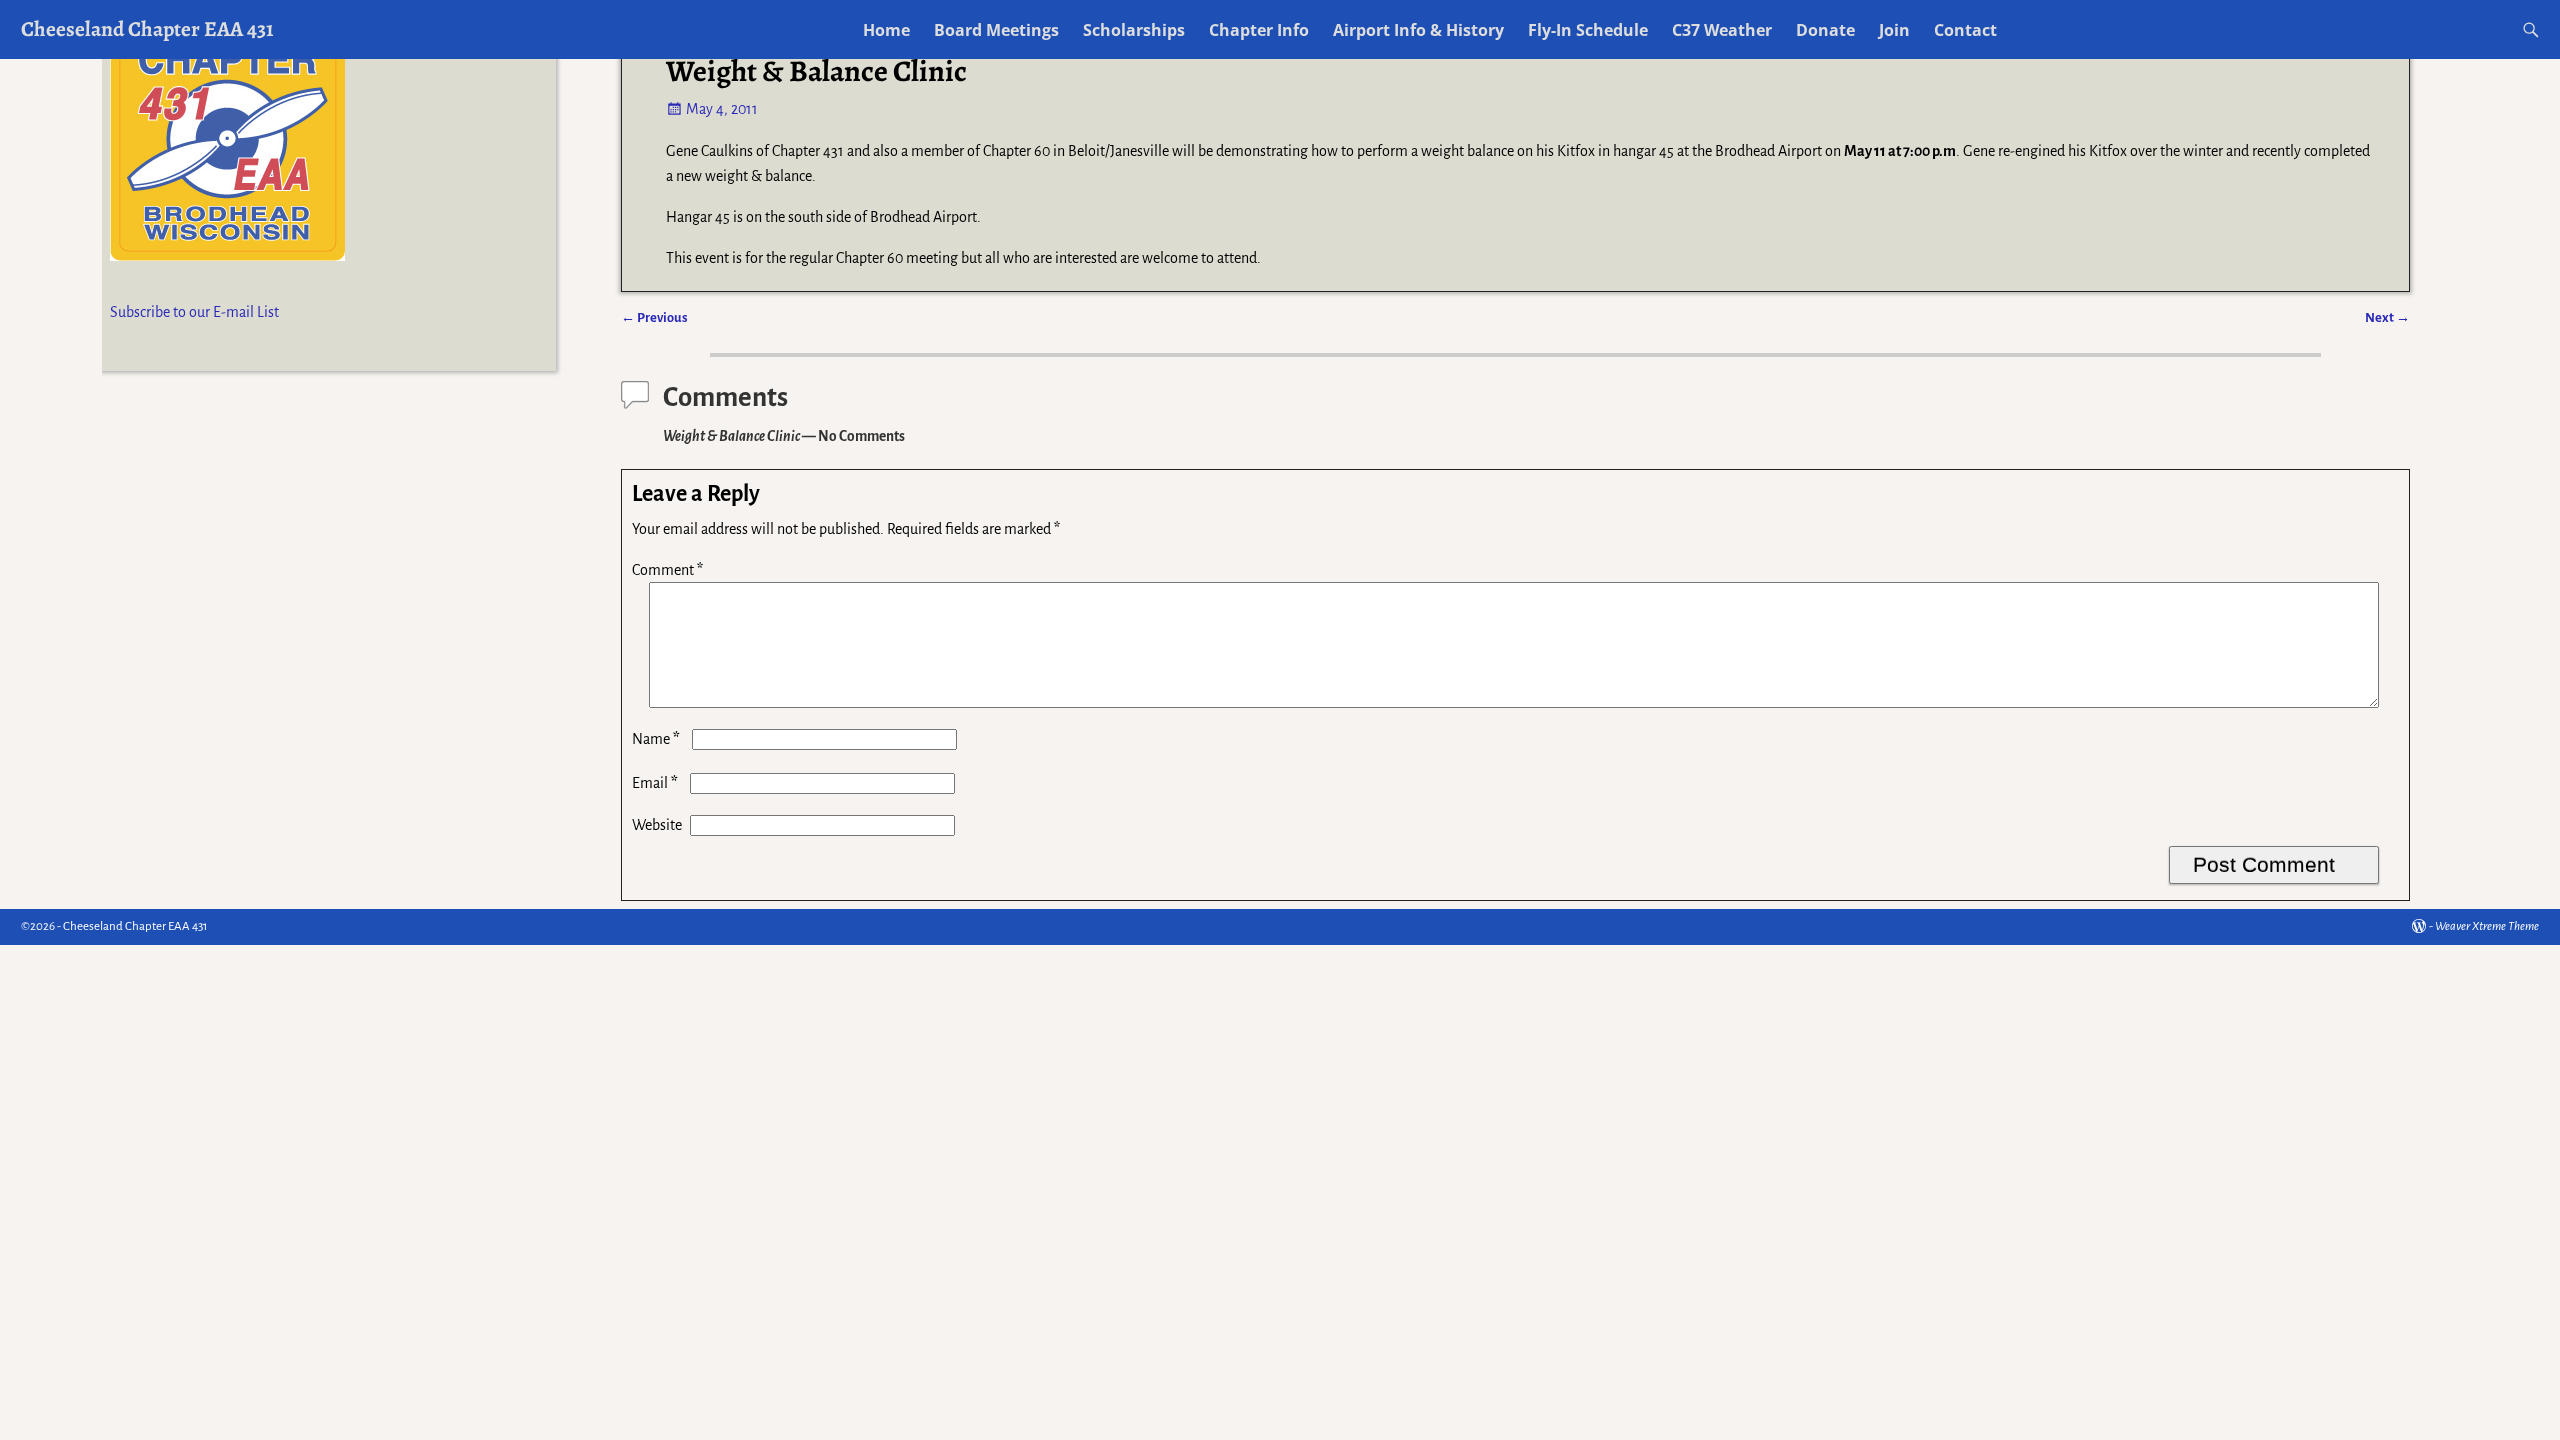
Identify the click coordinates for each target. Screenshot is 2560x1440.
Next (2387, 317)
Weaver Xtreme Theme (2487, 926)
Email (655, 783)
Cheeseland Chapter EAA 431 (147, 28)
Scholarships (1134, 30)
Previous (654, 317)
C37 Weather (1722, 30)
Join (1894, 30)
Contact (1965, 30)
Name (656, 739)
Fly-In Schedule (1588, 30)
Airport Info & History (1418, 30)
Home (886, 30)
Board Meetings (996, 30)
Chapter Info (1259, 30)
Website (657, 825)
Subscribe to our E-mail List (194, 312)
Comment (667, 570)
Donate (1825, 30)
